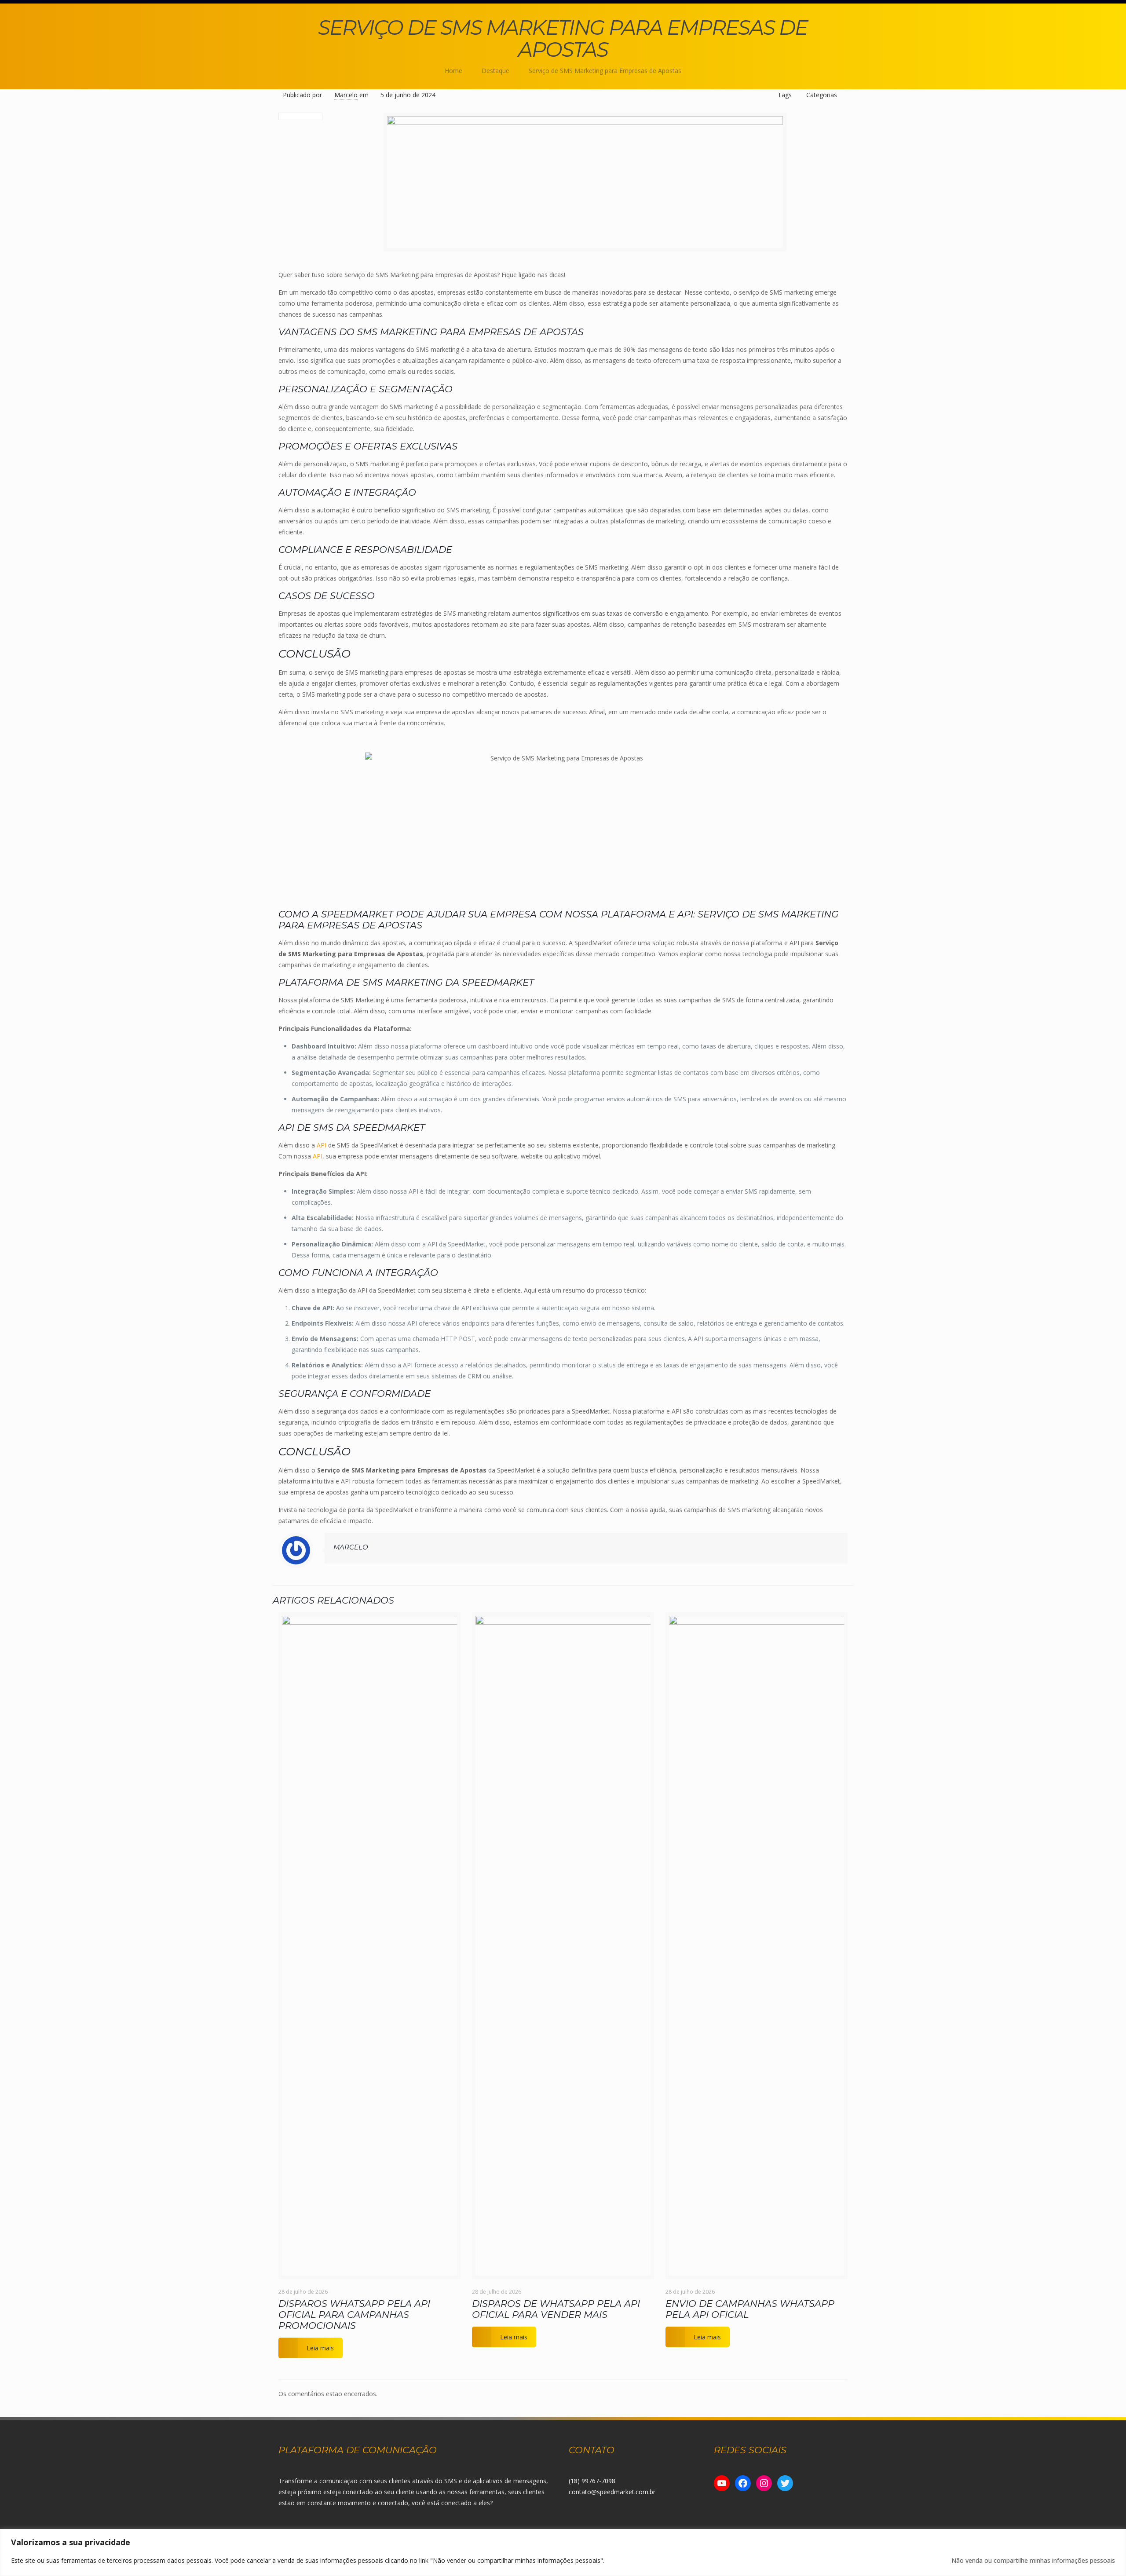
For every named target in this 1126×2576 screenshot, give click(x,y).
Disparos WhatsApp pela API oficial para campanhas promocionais (354, 2315)
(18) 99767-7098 (592, 2481)
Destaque (495, 71)
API (322, 1145)
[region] (563, 2552)
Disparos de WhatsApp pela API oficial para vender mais (556, 2309)
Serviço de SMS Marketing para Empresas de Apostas (605, 71)
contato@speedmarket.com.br (612, 2492)
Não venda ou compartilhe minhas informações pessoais (1033, 2560)
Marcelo (346, 95)
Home (453, 71)
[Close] (1117, 2536)
